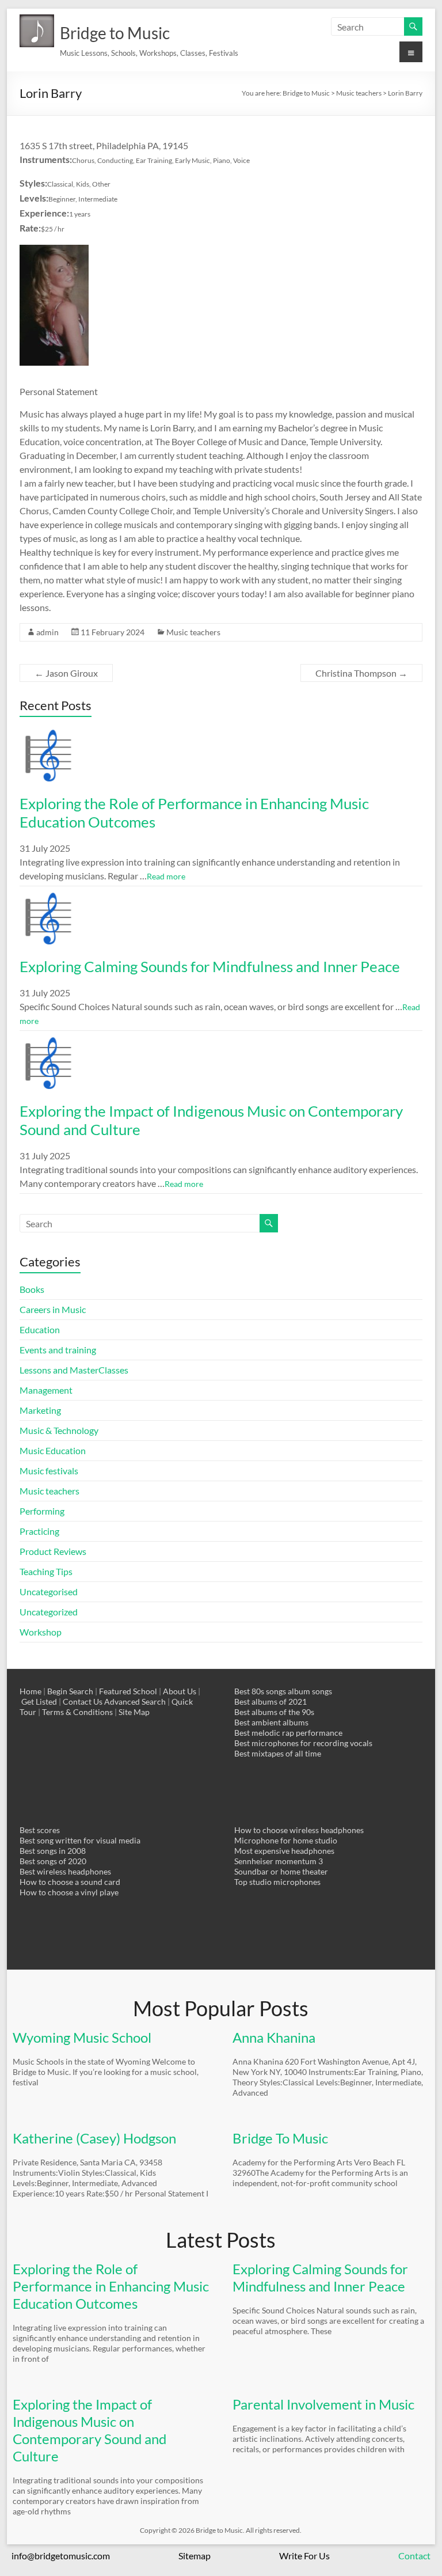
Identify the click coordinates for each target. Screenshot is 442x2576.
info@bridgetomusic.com (61, 2556)
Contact (414, 2556)
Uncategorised (49, 1591)
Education (40, 1329)
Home (31, 1691)
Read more (166, 876)
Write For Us (304, 2556)
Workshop (41, 1632)
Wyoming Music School (82, 2037)
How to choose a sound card (70, 1882)
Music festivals (49, 1471)
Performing (42, 1511)
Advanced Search (135, 1701)
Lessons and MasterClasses (74, 1370)
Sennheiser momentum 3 (279, 1861)
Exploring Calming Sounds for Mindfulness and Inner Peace (210, 966)
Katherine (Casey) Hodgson (94, 2138)
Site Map (134, 1712)
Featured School (128, 1691)
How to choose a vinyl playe (69, 1892)
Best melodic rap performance (288, 1733)
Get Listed (39, 1701)
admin (47, 632)
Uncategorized (49, 1612)
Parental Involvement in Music (323, 2404)
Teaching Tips (46, 1571)
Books (32, 1289)
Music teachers (193, 632)
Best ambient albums (271, 1722)
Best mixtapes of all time (278, 1753)
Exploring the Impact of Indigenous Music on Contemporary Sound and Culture (89, 2430)
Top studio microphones (277, 1882)
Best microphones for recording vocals (303, 1743)
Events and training (58, 1350)
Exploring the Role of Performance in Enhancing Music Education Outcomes (111, 2286)
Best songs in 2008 (53, 1851)
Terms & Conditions (77, 1712)
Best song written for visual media (80, 1840)
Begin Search (70, 1691)
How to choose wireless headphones (299, 1830)
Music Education (53, 1450)
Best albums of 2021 (270, 1701)
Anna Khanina (274, 2037)
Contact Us (83, 1701)
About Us (180, 1691)
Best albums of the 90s (274, 1712)
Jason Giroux (66, 673)
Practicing (39, 1531)
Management (46, 1390)
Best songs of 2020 (53, 1861)
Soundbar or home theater (281, 1871)
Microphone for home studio (286, 1840)
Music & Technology (59, 1430)
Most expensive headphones (284, 1851)
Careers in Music (53, 1309)
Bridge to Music (115, 33)
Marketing (40, 1410)
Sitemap (195, 2556)
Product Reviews (53, 1551)
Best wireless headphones (65, 1871)
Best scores (40, 1830)
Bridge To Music (280, 2138)
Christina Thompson (361, 673)
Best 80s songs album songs (283, 1691)
